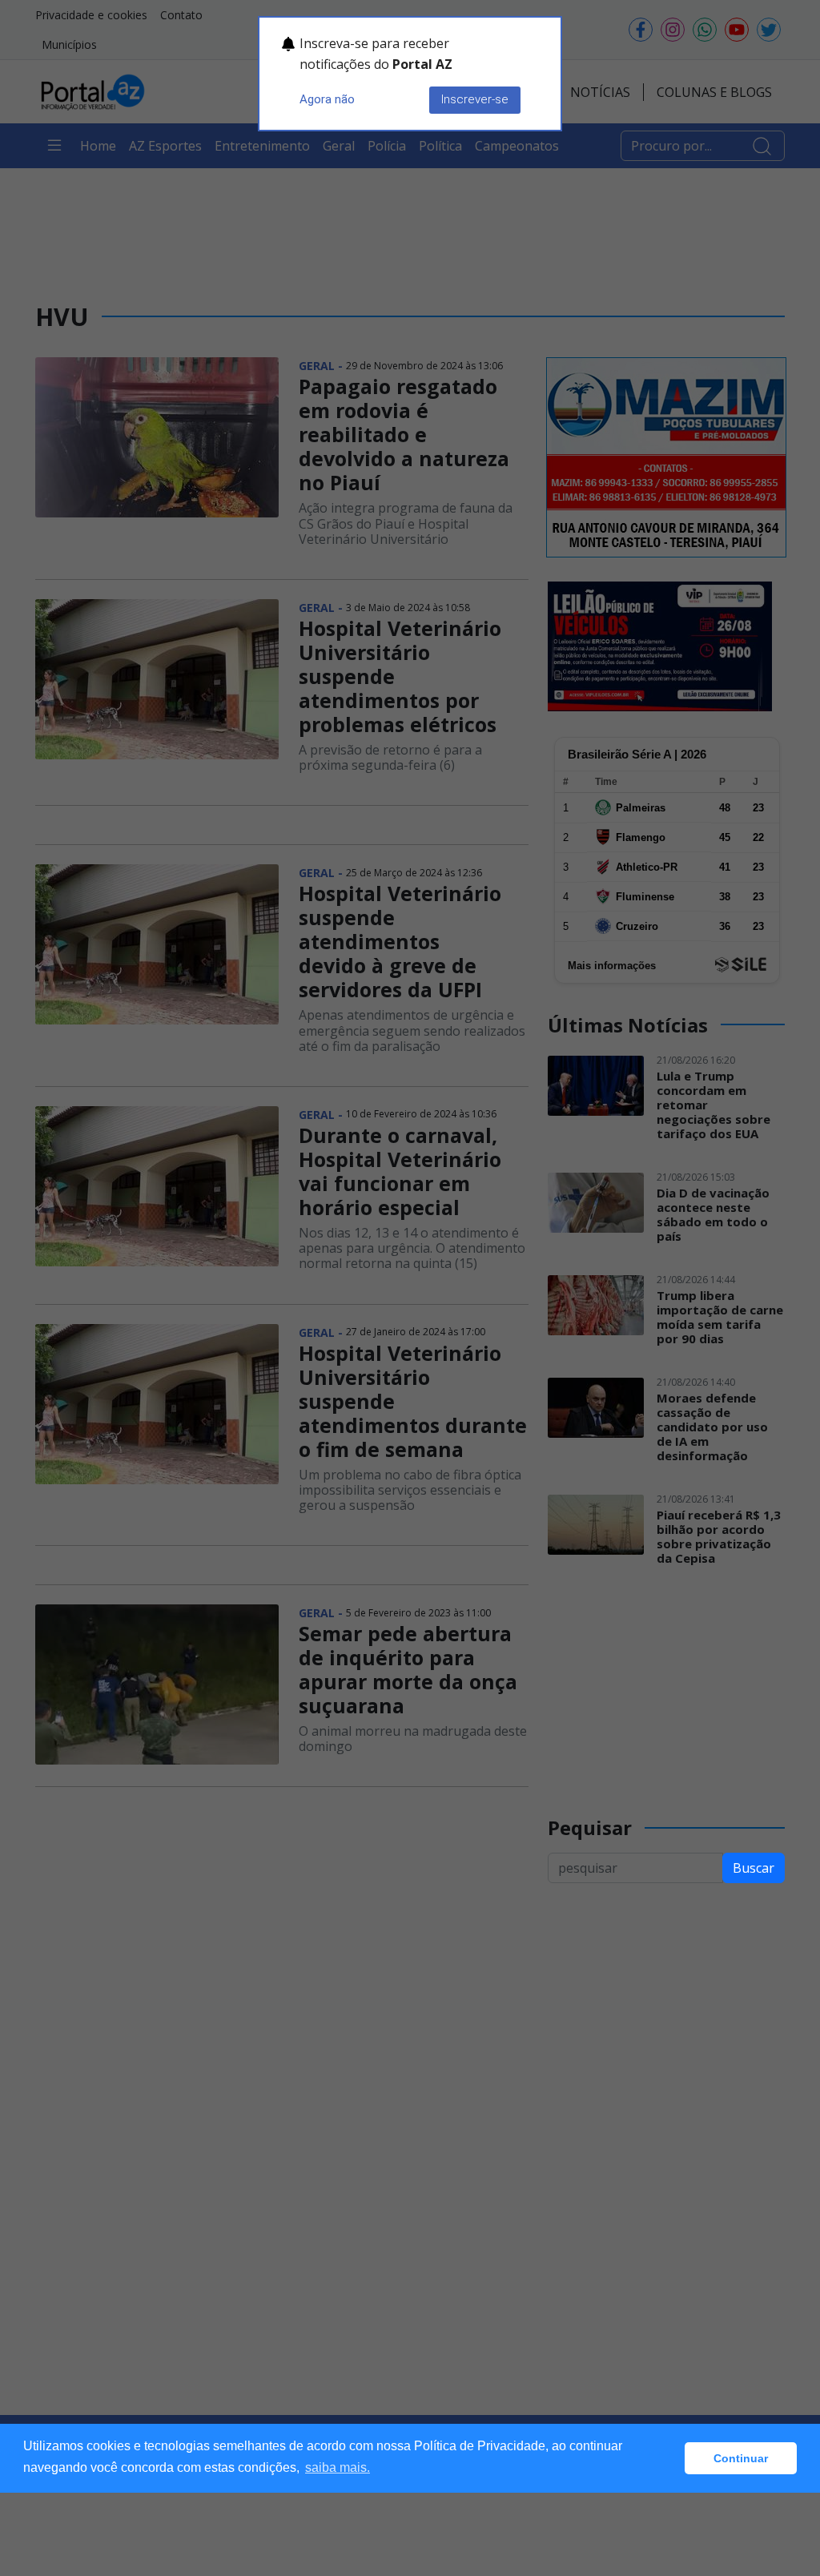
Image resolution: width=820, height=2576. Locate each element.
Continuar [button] (741, 2458)
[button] (668, 2458)
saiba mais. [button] (338, 2467)
